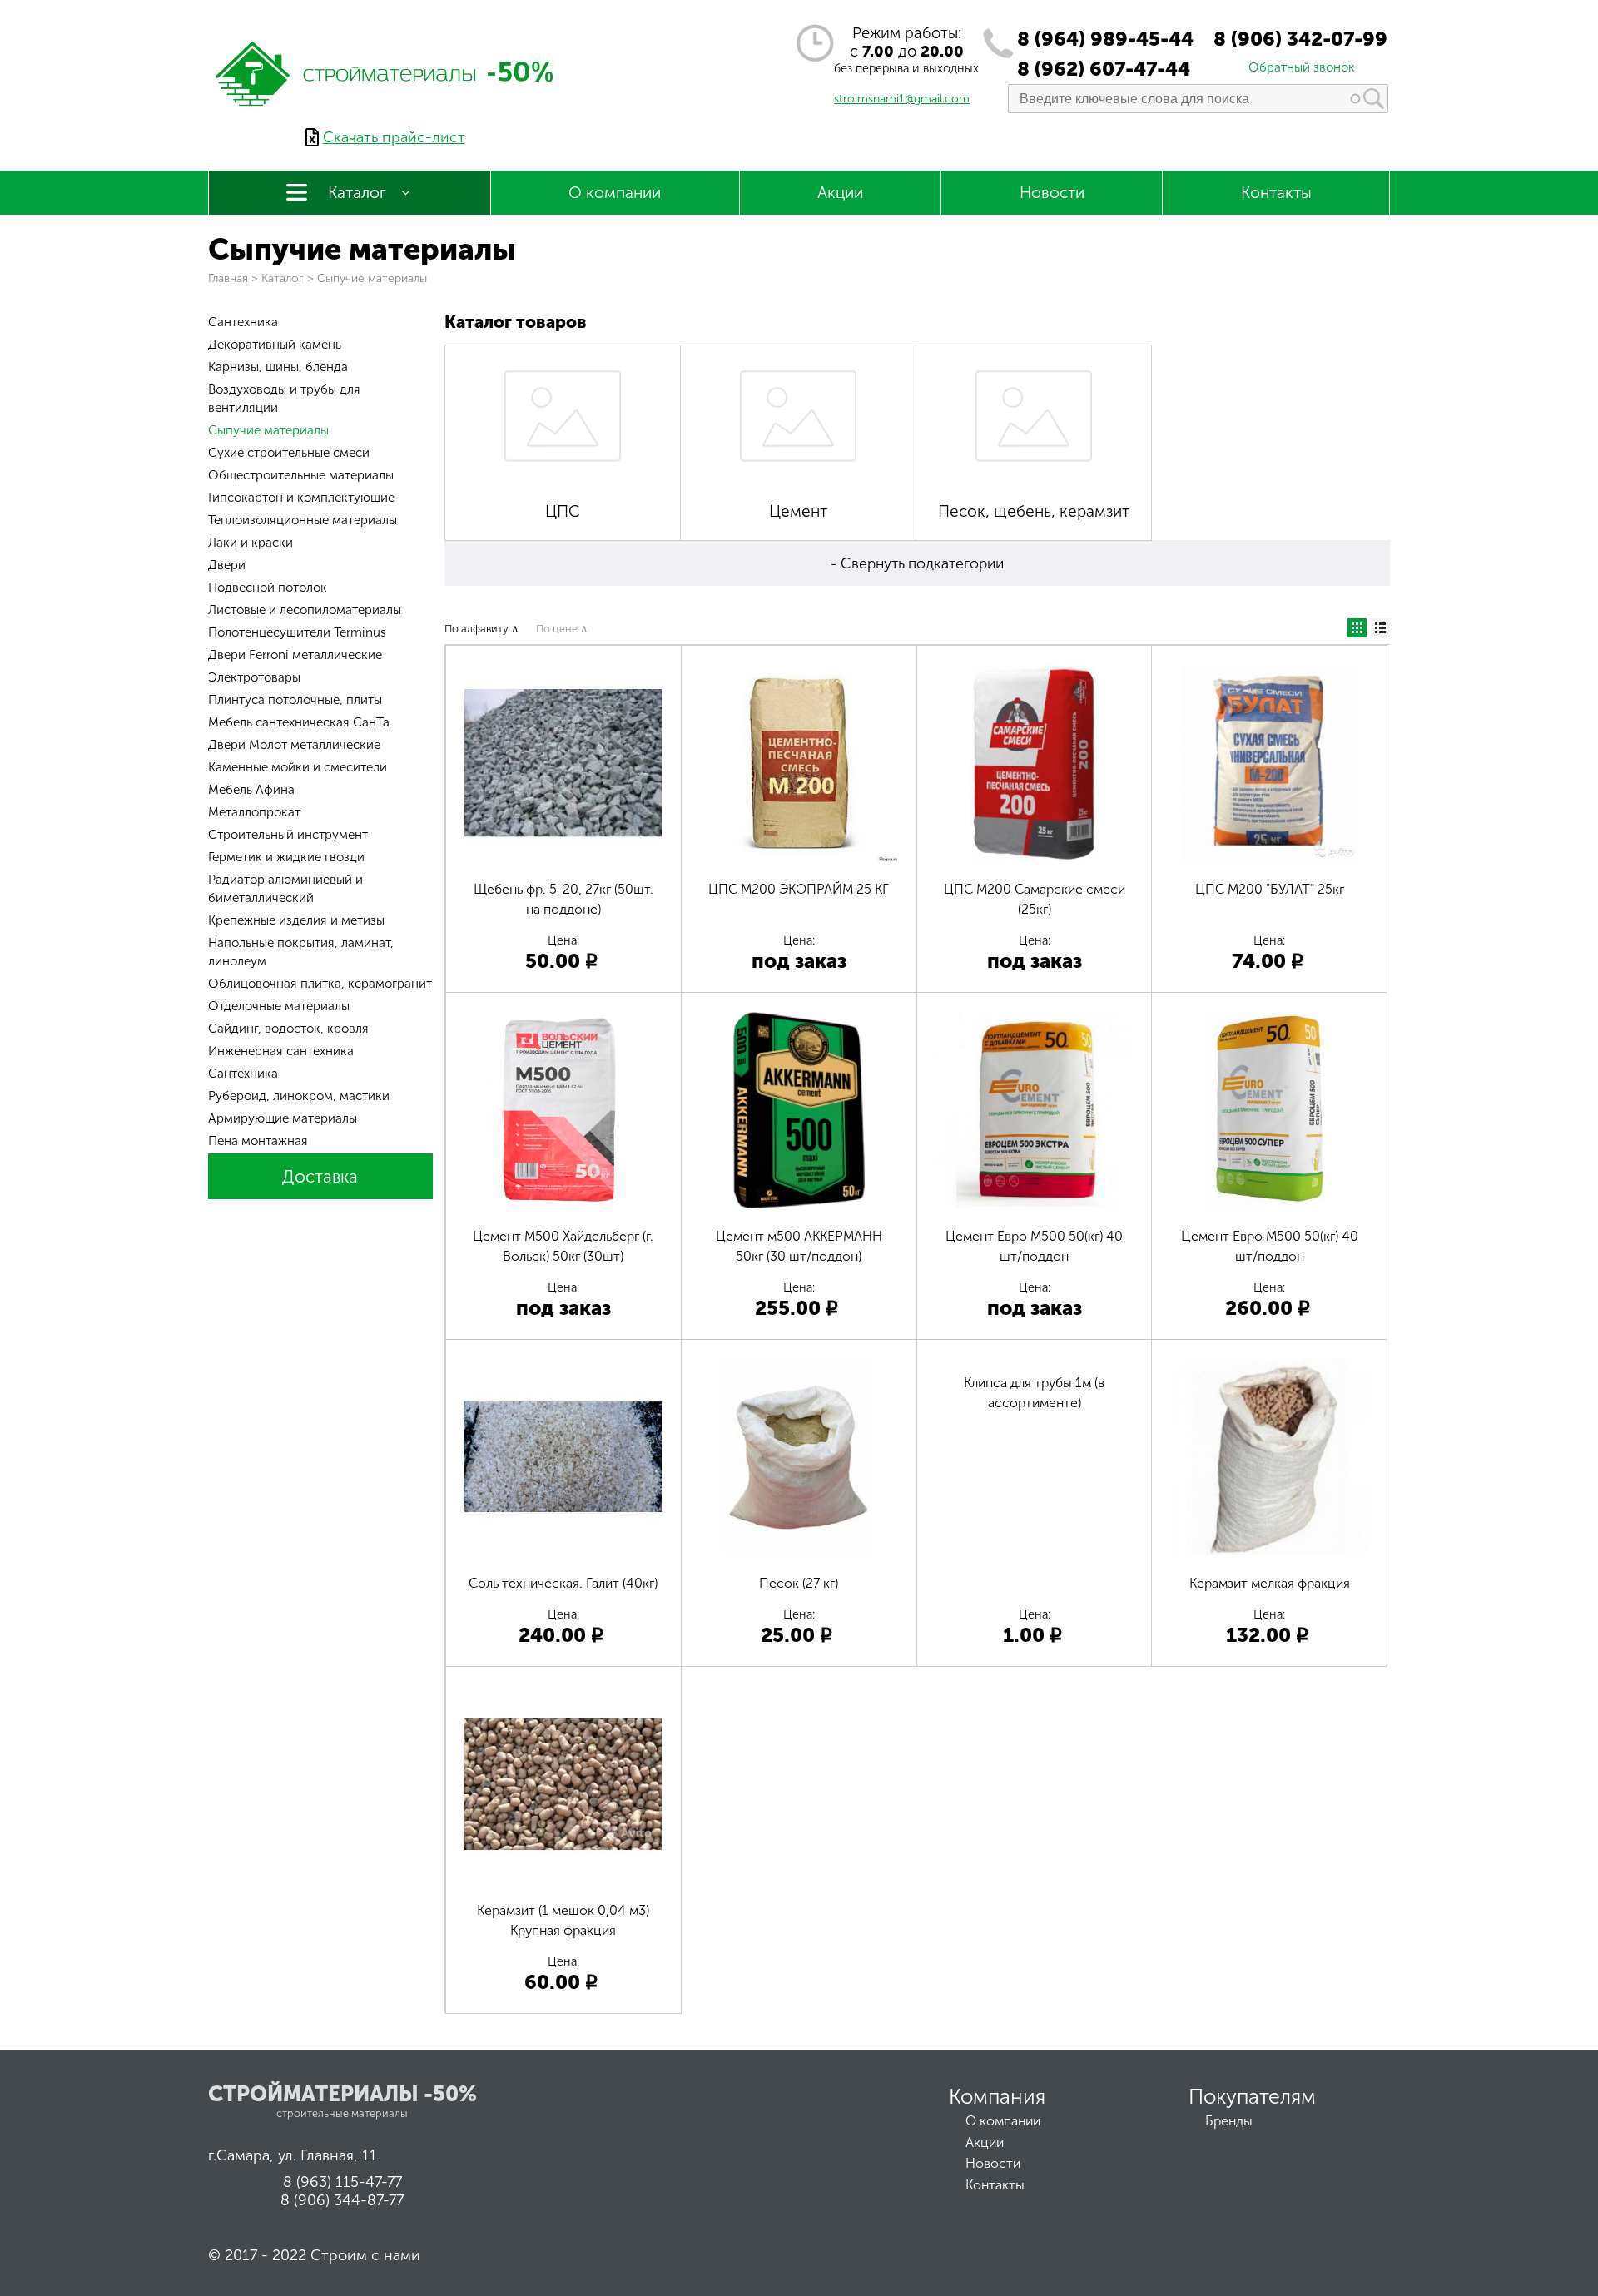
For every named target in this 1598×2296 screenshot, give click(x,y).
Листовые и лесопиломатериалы (305, 610)
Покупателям (1252, 2097)
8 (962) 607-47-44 (1104, 69)
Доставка (320, 1176)
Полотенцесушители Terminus (297, 632)
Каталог (357, 193)
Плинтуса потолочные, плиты (295, 700)
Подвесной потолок (268, 588)
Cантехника (243, 1074)
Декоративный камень (275, 345)
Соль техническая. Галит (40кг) (563, 1583)
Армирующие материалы (283, 1118)
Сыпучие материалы (268, 430)
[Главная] (385, 119)
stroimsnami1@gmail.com (902, 99)
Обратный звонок (1302, 67)
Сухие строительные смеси (289, 453)
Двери (227, 565)
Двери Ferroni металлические (295, 655)
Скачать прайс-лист (394, 137)
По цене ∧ (562, 629)
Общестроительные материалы (301, 475)
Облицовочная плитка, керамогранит (320, 984)
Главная (228, 278)
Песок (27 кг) (799, 1583)
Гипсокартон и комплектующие (301, 498)
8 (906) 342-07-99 (1300, 39)
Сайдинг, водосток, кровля (288, 1029)
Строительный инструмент (288, 835)
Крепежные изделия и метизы (296, 920)
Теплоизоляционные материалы (303, 520)
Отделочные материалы (279, 1006)
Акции (840, 193)
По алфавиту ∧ (482, 629)
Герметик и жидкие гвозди (286, 857)
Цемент (798, 511)
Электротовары (254, 677)
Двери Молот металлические (294, 745)
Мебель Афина (251, 790)
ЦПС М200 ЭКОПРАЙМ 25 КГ (799, 889)
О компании (615, 193)
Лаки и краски (251, 543)
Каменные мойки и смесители (298, 767)
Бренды (1229, 2121)
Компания (997, 2097)
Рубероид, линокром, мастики (299, 1096)
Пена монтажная (258, 1141)
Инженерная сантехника (281, 1051)
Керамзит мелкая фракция (1270, 1583)
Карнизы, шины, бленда (278, 367)
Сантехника (243, 322)
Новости (1052, 193)
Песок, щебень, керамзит (1034, 511)
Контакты (1276, 193)
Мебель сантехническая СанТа (299, 722)
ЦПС (563, 511)
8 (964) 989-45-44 (1105, 39)
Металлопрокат (254, 812)
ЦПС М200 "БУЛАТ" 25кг (1270, 889)
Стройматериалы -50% (342, 2094)
